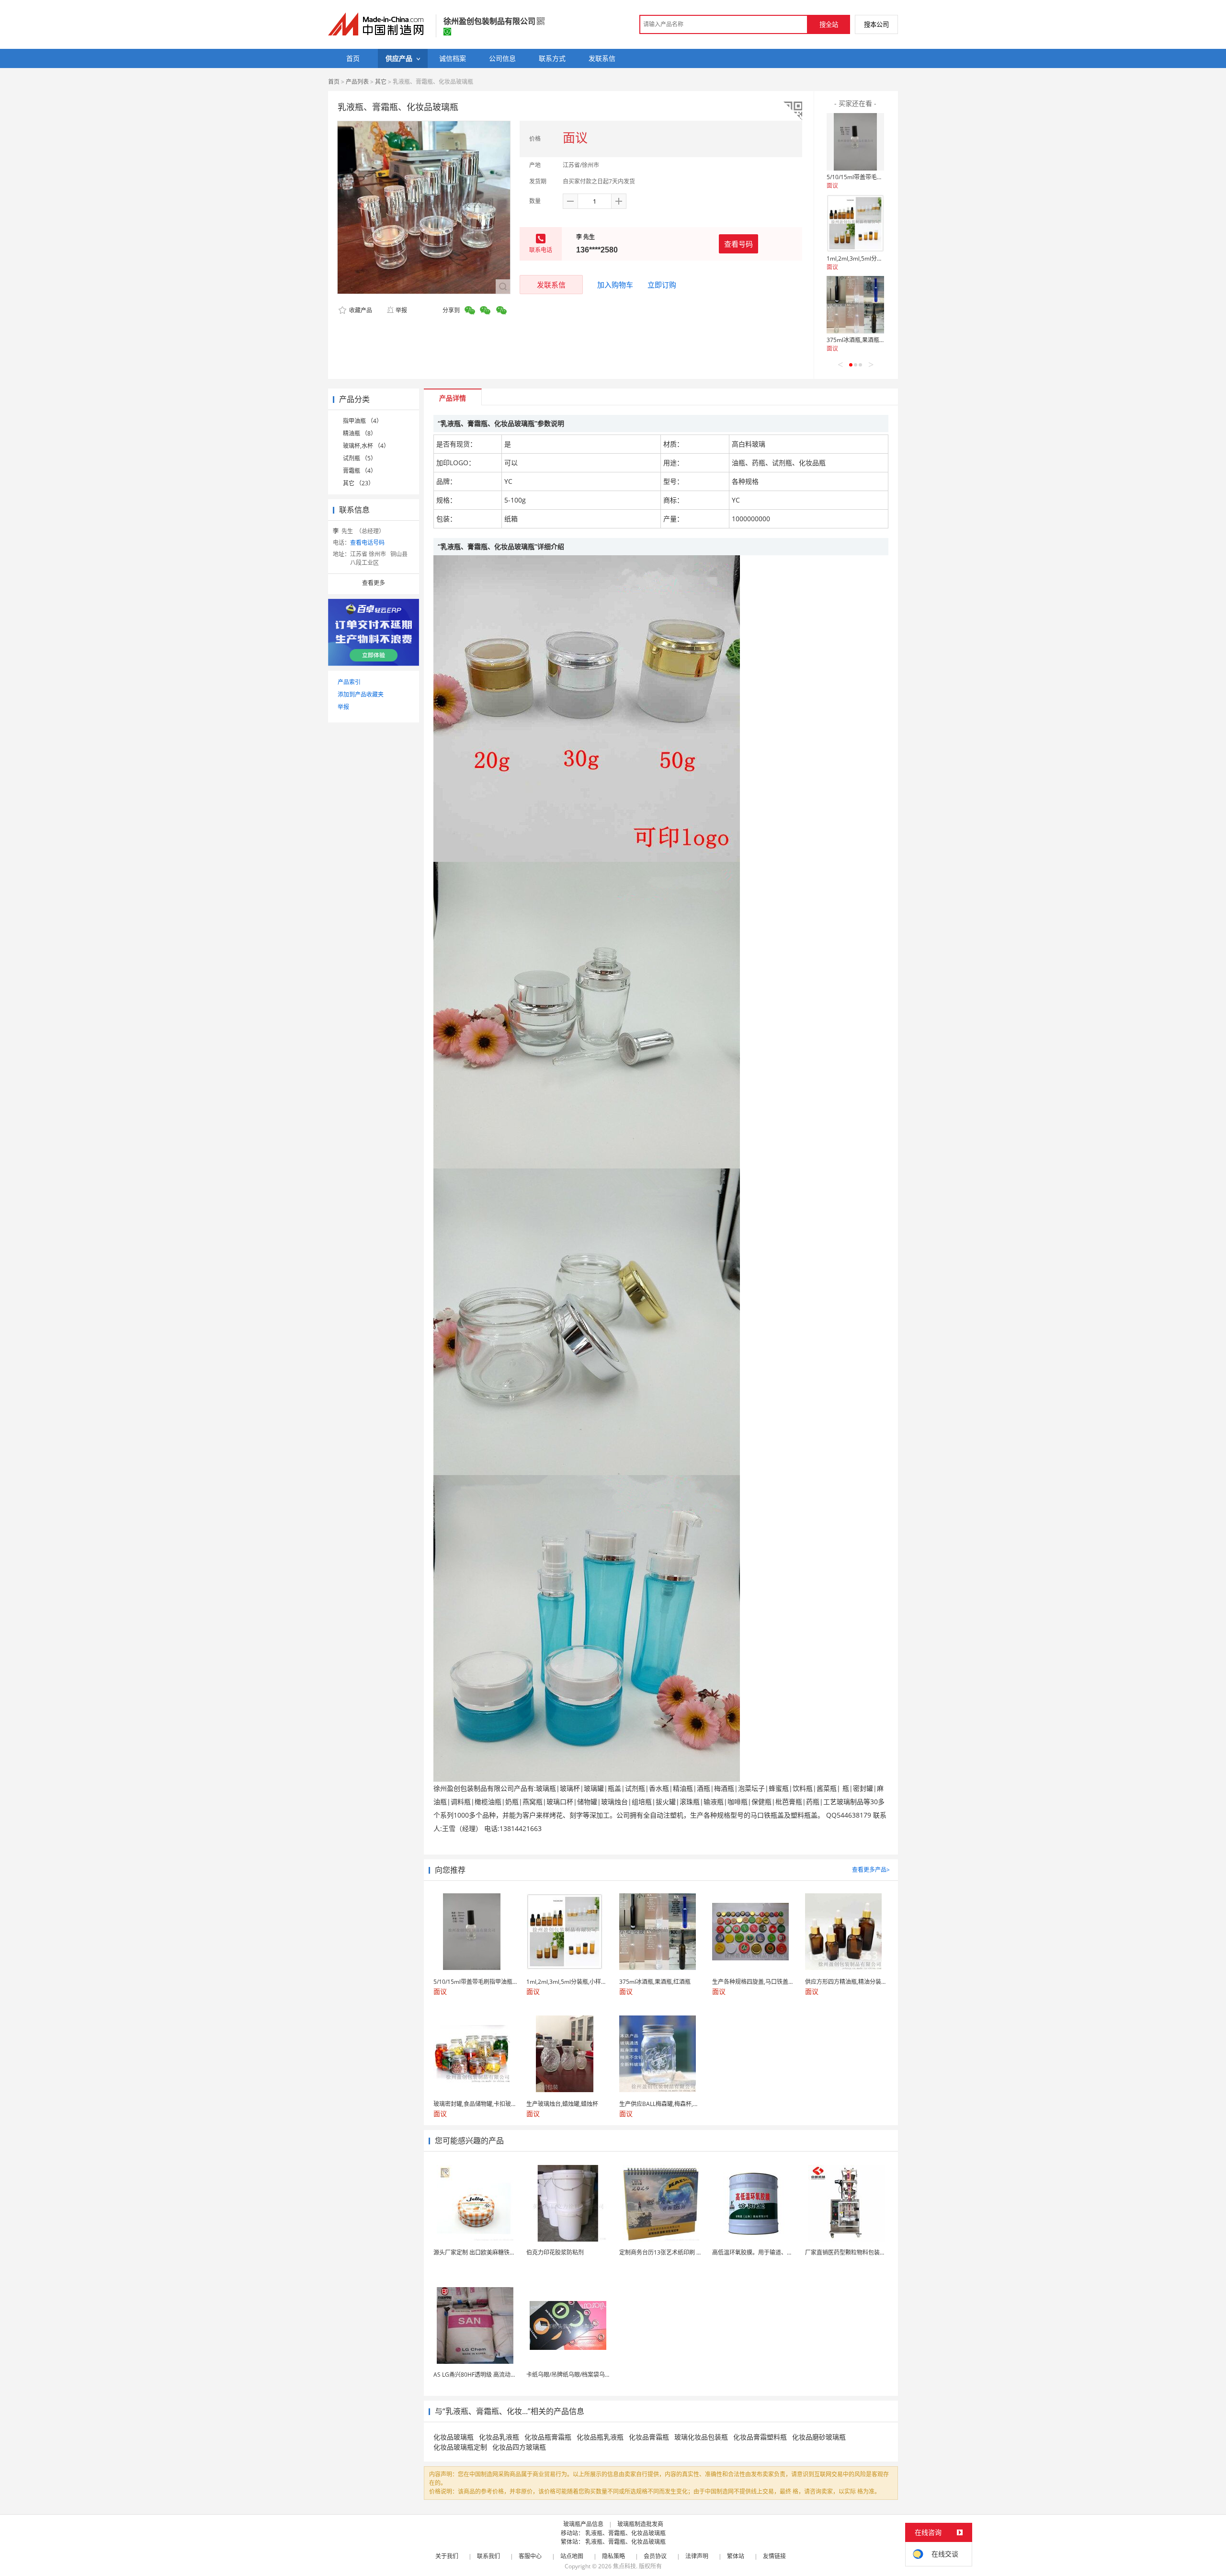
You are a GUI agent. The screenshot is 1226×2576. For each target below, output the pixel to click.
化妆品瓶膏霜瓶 (548, 2437)
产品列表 (357, 82)
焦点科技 (624, 2566)
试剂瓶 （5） (360, 458)
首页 (334, 82)
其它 (381, 82)
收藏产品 (360, 310)
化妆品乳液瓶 (499, 2437)
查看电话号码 (367, 543)
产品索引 (349, 682)
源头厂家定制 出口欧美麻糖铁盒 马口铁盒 (487, 2252)
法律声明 (697, 2556)
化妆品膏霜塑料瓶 (760, 2437)
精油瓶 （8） (360, 433)
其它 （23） (358, 483)
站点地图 (572, 2556)
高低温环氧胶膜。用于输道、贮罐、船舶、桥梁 (772, 2252)
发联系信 (551, 285)
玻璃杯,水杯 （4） (366, 446)
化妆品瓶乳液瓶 (600, 2437)
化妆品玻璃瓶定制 (460, 2447)
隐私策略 (613, 2556)
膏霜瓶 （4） (360, 471)
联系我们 (488, 2556)
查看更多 (374, 583)
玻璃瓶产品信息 (583, 2524)
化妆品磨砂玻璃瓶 (819, 2437)
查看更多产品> (871, 1870)
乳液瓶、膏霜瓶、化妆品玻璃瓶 (625, 2533)
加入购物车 (615, 285)
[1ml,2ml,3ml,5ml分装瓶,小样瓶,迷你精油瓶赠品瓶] (855, 223)
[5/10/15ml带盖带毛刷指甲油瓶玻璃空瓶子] (855, 142)
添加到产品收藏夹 (361, 694)
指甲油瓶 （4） (363, 421)
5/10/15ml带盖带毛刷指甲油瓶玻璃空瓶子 (880, 177)
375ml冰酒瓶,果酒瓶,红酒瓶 (862, 340)
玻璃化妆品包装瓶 (701, 2437)
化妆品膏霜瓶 (649, 2437)
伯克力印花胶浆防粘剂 (555, 2252)
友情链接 (774, 2556)
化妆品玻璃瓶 (454, 2437)
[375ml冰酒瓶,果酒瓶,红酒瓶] (855, 305)
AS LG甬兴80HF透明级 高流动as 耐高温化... (489, 2375)
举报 (401, 310)
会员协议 (655, 2556)
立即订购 (662, 285)
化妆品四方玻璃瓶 (519, 2447)
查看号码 (738, 244)
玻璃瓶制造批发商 (640, 2524)
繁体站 (736, 2556)
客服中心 (530, 2556)
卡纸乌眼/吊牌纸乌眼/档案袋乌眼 (568, 2375)
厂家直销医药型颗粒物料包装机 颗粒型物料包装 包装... (875, 2252)
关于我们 (447, 2556)
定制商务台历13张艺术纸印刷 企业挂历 (669, 2252)
